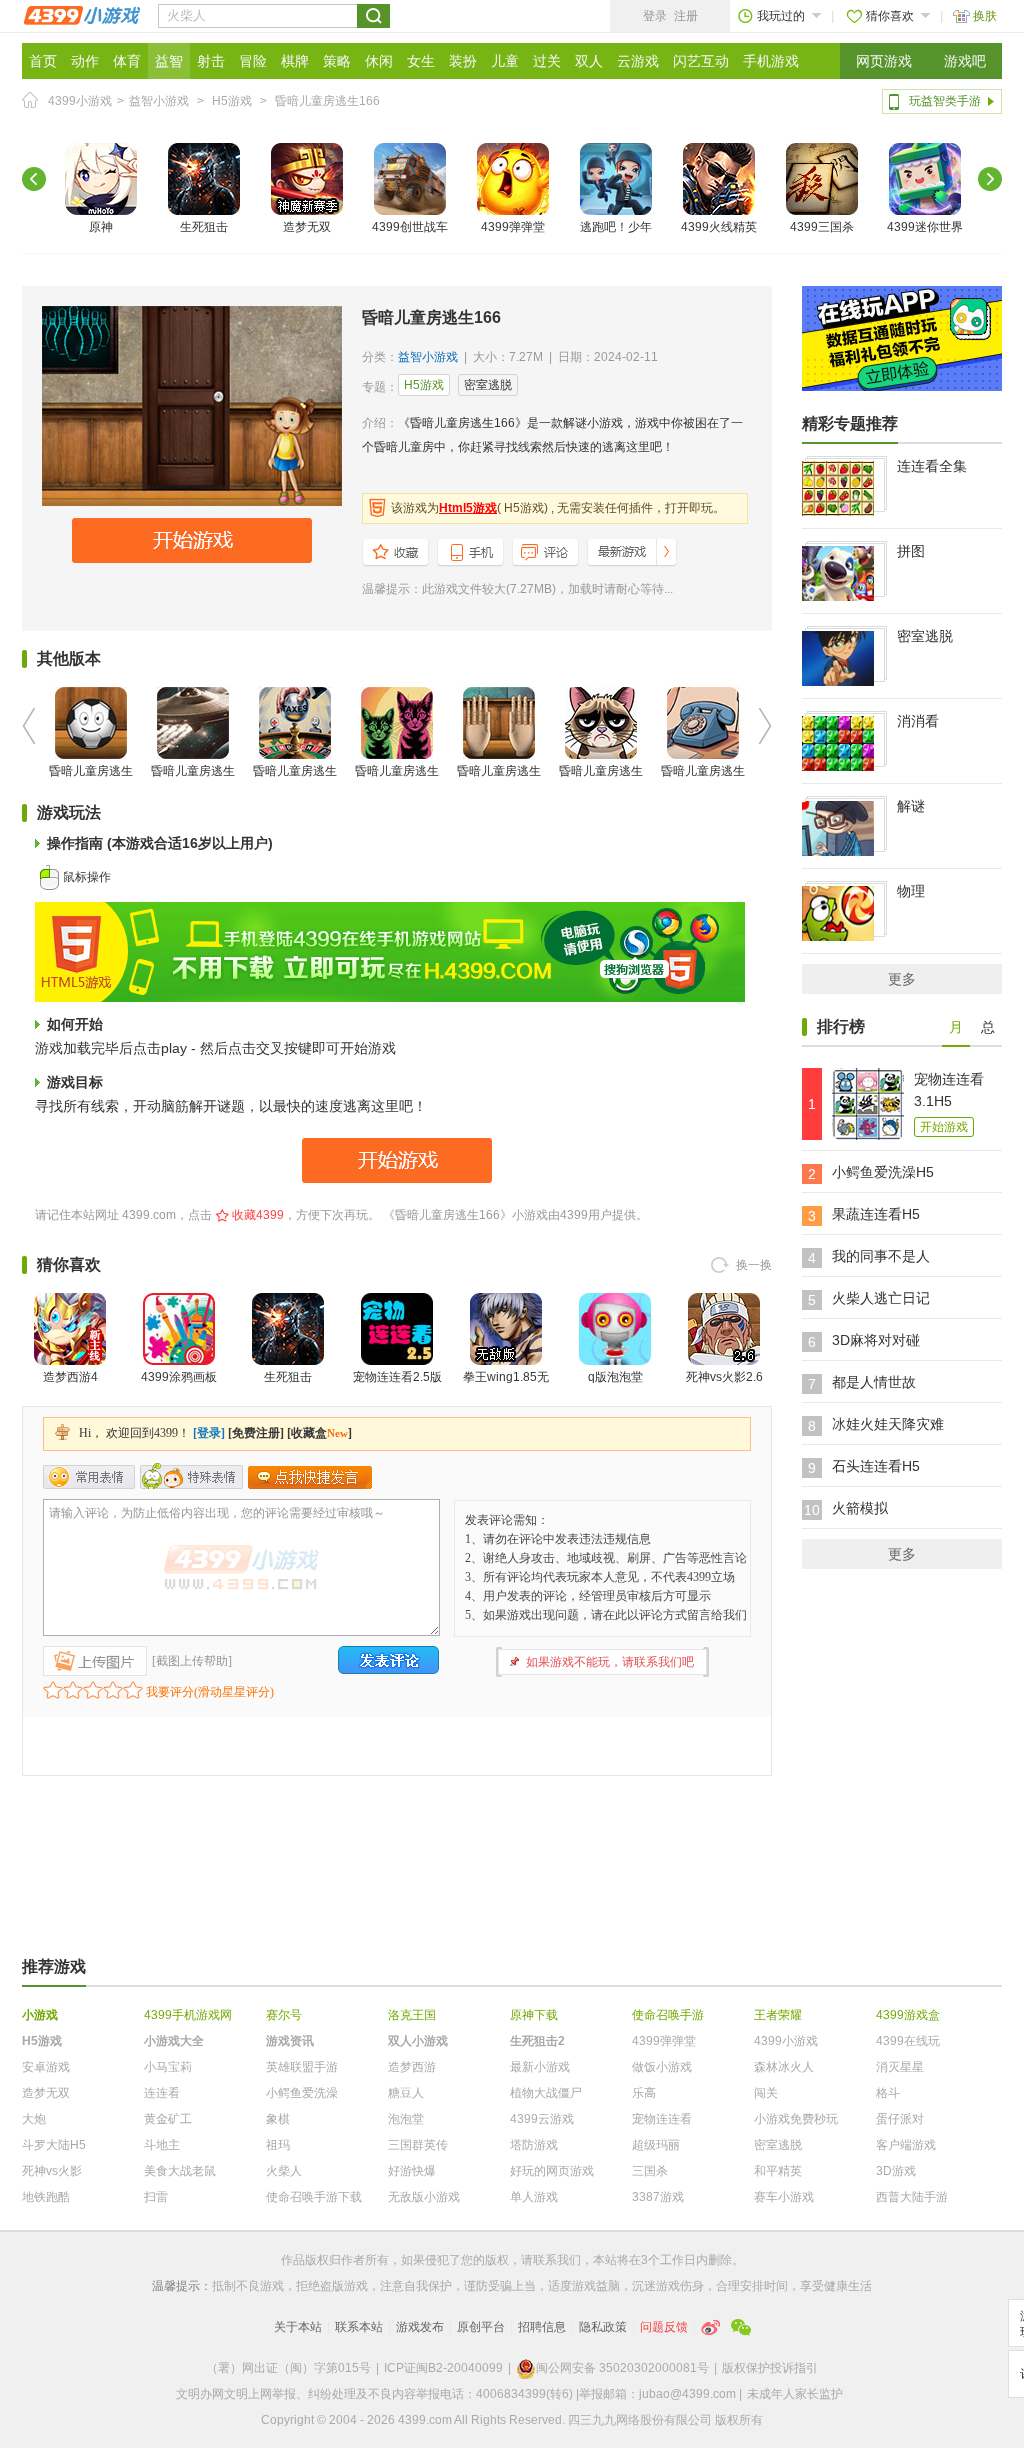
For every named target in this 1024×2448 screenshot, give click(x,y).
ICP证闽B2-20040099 (443, 2368)
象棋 (278, 2119)
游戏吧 (965, 61)
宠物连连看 (662, 2119)
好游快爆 (412, 2171)
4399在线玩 (908, 2041)
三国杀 (650, 2171)
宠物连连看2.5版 (397, 1377)
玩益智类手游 (945, 101)
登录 (655, 16)
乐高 (644, 2093)
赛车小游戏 (784, 2197)
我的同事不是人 (881, 1256)
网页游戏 (884, 61)
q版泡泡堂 (615, 1377)
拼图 (911, 551)
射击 (211, 61)
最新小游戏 (540, 2067)
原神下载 (534, 2015)
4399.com (149, 1215)
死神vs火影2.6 (724, 1377)
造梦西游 (412, 2067)
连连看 (162, 2093)
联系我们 (557, 2260)
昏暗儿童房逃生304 (397, 783)
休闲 (379, 61)
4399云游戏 (542, 2119)
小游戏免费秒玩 (796, 2119)
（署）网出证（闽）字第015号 (288, 2368)
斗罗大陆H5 (54, 2145)
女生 (421, 61)
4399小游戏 (80, 101)
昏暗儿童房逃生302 (703, 783)
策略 (337, 61)
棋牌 (295, 61)
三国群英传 (418, 2145)
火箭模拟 (860, 1508)
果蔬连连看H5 (876, 1214)
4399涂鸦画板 (179, 1377)
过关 (547, 61)
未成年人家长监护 (795, 2394)
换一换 (754, 1265)
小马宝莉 (168, 2067)
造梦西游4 (70, 1377)
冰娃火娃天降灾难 (888, 1424)
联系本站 (359, 2327)
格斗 (888, 2093)
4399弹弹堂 (513, 227)
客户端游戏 (906, 2145)
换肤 (985, 16)
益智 (169, 61)
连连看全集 (932, 466)
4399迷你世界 (925, 227)
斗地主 (162, 2145)
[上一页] (34, 179)
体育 (127, 61)
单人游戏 (534, 2197)
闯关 (766, 2093)
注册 (686, 16)
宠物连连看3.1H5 (949, 1090)
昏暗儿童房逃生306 (193, 783)
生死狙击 (204, 227)
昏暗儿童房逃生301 (601, 783)
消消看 (918, 721)
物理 (911, 891)
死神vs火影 (52, 2171)
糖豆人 (406, 2093)
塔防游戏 (534, 2145)
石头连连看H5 (876, 1466)
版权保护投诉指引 (770, 2368)
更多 (902, 979)
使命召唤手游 (668, 2015)
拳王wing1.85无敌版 (506, 1389)
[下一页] (990, 179)
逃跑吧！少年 (616, 227)
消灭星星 (900, 2067)
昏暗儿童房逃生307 (91, 783)
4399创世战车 (410, 227)
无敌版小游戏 (424, 2197)
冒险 (253, 61)
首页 (43, 61)
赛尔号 (284, 2015)
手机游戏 (771, 61)
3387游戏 (658, 2197)
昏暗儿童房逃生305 (295, 783)
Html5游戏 (468, 508)
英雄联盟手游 (302, 2067)
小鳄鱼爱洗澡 (302, 2093)
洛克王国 (412, 2015)
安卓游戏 (46, 2067)
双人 (589, 61)
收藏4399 (258, 1215)
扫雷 (156, 2197)
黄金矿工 (168, 2119)
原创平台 (481, 2327)
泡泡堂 (406, 2119)
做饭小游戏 (662, 2067)
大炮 (34, 2119)
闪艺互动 (701, 61)
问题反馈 (664, 2327)
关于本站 (298, 2327)
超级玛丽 (656, 2145)
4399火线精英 (719, 227)
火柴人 (284, 2171)
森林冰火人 (784, 2067)
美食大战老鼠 (180, 2171)
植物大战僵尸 (546, 2093)
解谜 (911, 806)
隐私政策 (603, 2327)
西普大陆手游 (912, 2197)
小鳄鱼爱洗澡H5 (883, 1172)
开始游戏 (944, 1127)
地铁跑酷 (46, 2197)
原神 (101, 227)
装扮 (463, 61)
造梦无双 (307, 227)
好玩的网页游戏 (552, 2171)
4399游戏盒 (908, 2015)
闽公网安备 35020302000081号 (622, 2368)
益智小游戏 (159, 101)
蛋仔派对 (900, 2119)
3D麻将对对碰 (876, 1340)
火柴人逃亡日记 (881, 1298)
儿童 (505, 61)
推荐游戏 (54, 1966)
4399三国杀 (822, 227)
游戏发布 (420, 2327)
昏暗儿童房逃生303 (499, 783)
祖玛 (278, 2145)
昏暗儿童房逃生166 (327, 101)
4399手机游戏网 (188, 2015)
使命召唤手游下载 (314, 2197)
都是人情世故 (874, 1382)
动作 (85, 61)
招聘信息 (542, 2327)
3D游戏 (896, 2171)
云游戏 (638, 61)
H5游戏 (232, 101)
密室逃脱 (488, 385)
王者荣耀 (778, 2015)
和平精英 (778, 2171)
